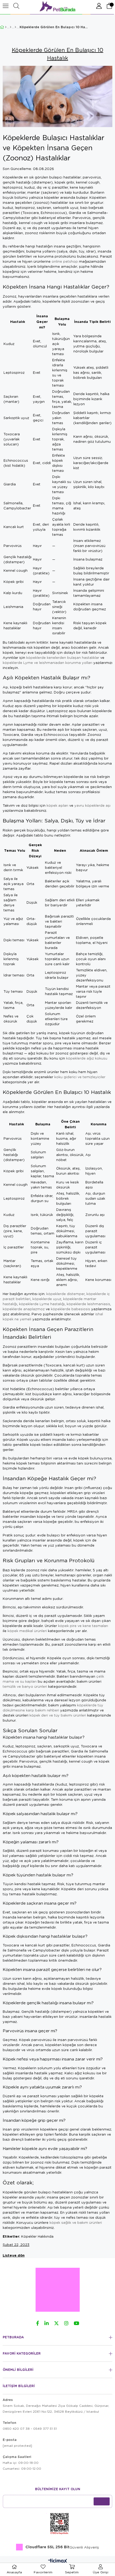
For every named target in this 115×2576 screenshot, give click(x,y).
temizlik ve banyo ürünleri (25, 1686)
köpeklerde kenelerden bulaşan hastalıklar (63, 658)
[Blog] (11, 27)
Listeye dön (14, 2255)
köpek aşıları (57, 805)
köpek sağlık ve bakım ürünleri (76, 2222)
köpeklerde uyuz (47, 1299)
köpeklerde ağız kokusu (87, 1058)
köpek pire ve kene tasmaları (83, 1626)
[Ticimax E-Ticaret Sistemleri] (58, 2561)
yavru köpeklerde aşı (92, 805)
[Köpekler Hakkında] (15, 27)
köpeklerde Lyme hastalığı (42, 1304)
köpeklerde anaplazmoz (24, 1309)
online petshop (65, 261)
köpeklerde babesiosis (70, 1309)
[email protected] (17, 2446)
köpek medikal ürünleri (27, 1631)
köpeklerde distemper (65, 1294)
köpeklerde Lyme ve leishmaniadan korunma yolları (47, 663)
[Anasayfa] (6, 27)
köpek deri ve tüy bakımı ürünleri (58, 1715)
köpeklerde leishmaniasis (88, 1304)
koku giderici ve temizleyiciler (80, 1077)
